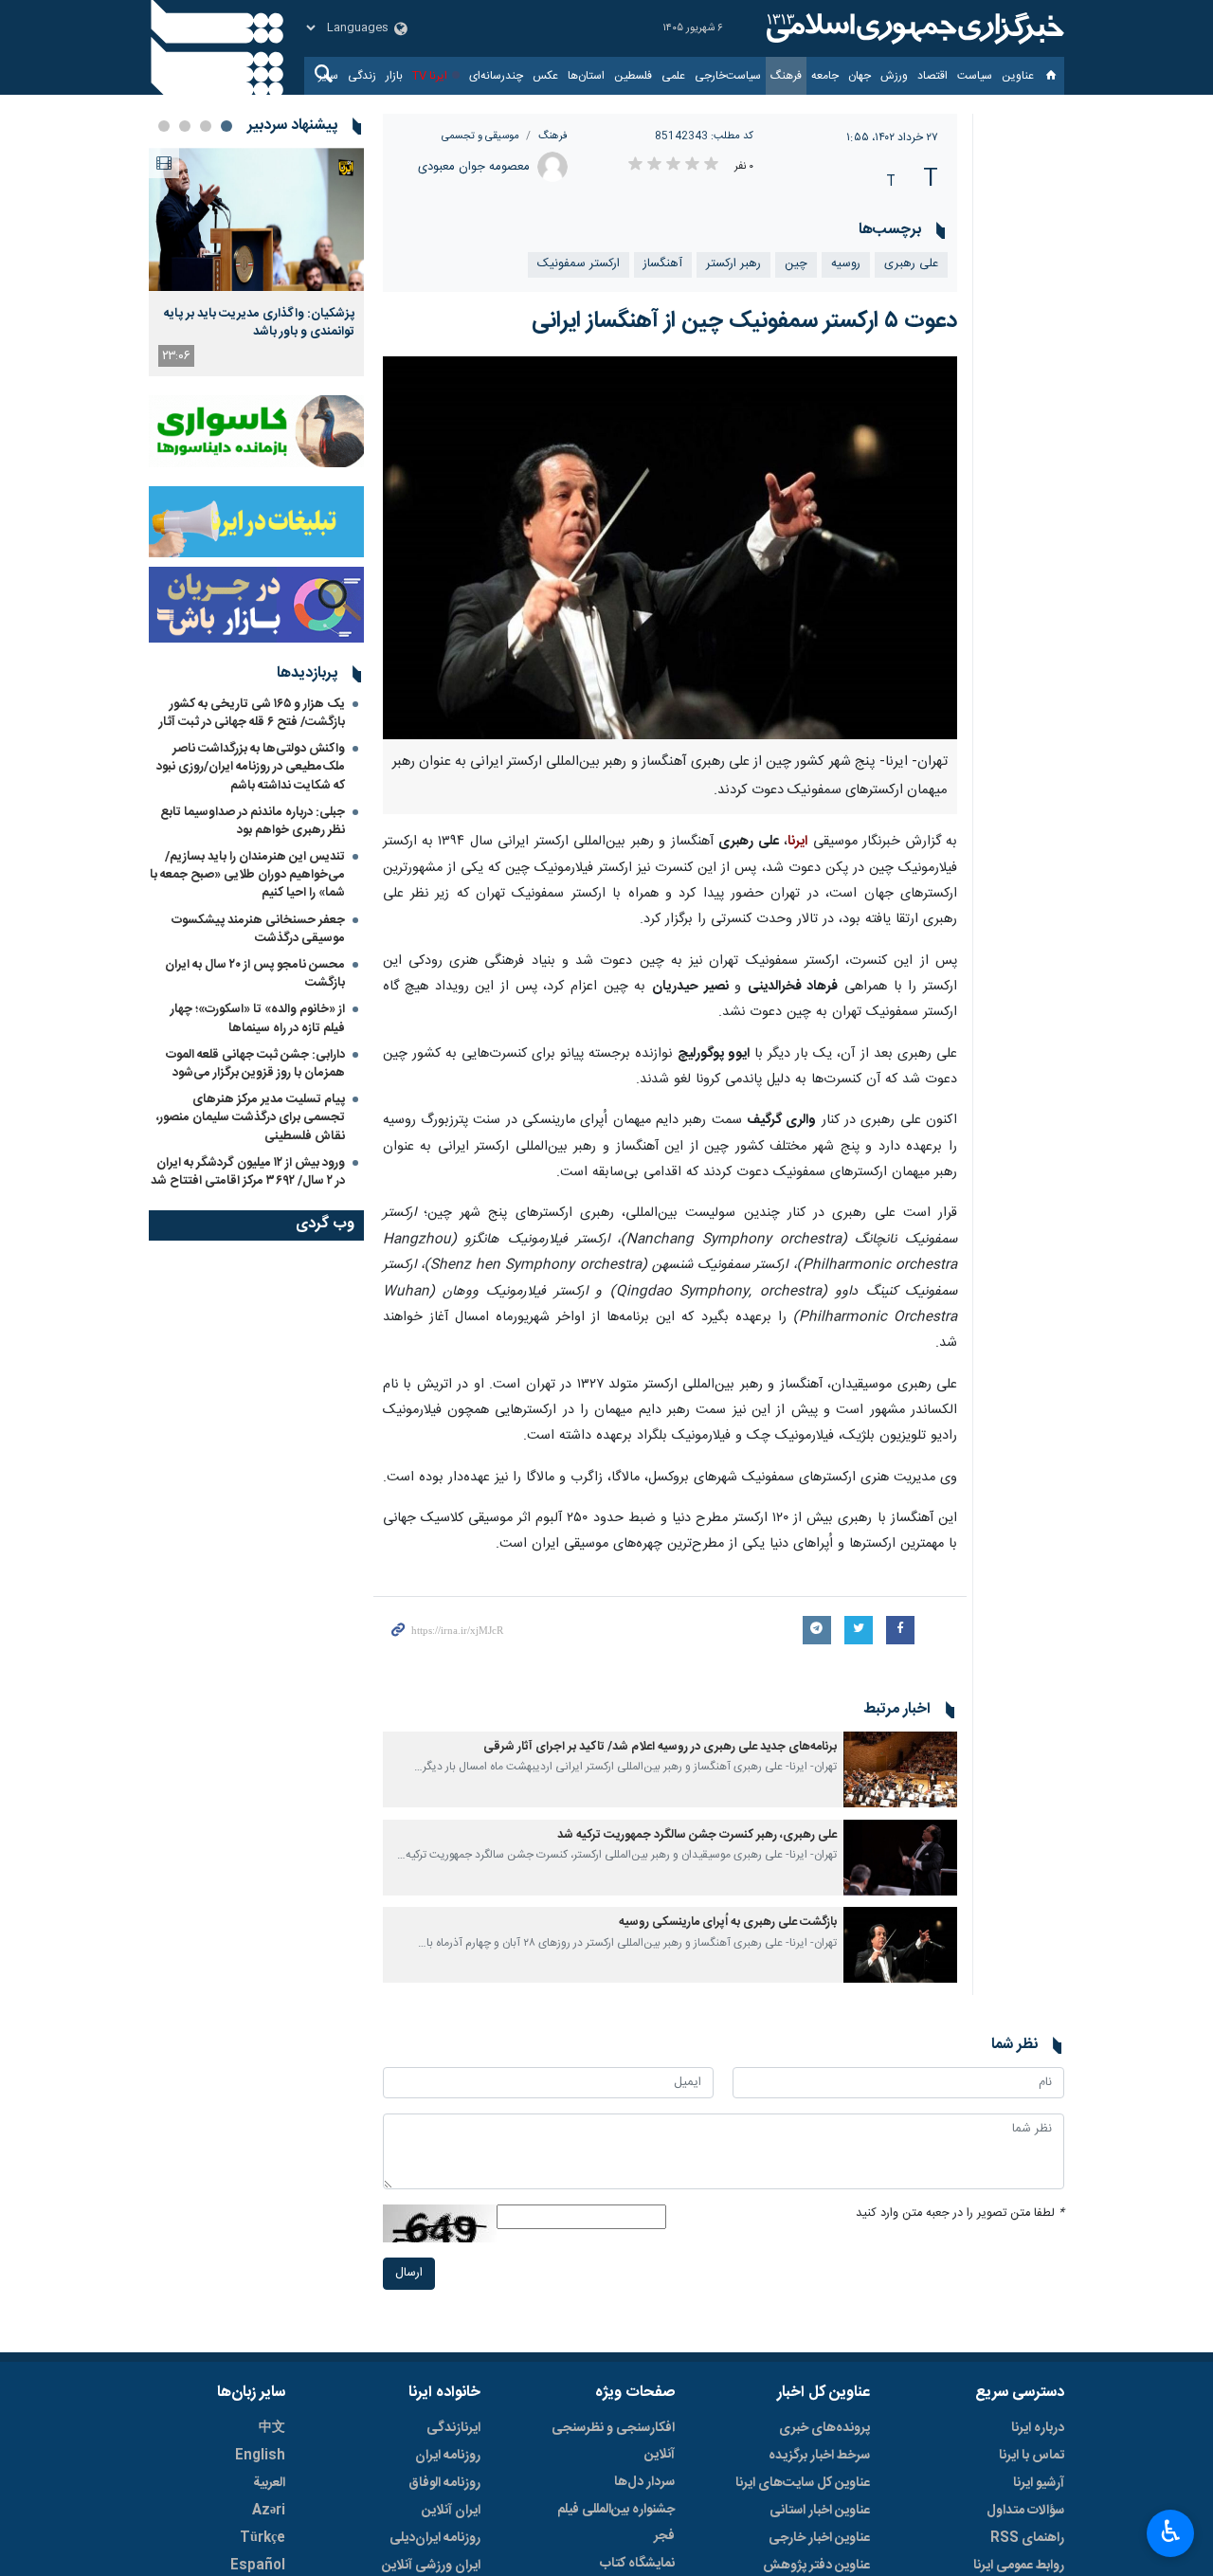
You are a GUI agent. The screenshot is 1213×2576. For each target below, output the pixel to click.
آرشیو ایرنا (1039, 2483)
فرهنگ (786, 76)
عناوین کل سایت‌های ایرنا (803, 2483)
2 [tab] (206, 126)
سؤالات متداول (1025, 2511)
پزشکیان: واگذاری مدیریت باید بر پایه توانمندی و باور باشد (259, 322)
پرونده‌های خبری (824, 2428)
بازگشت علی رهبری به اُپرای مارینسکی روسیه (728, 1923)
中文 (272, 2428)
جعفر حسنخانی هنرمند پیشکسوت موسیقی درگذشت (258, 929)
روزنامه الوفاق (444, 2483)
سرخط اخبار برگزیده (819, 2456)
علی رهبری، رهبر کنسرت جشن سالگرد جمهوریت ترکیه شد (697, 1835)
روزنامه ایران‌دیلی (435, 2538)
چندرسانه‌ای (496, 76)
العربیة (269, 2483)
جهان (860, 76)
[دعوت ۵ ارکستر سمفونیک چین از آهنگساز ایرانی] (670, 548)
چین (796, 264)
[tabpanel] (256, 262)
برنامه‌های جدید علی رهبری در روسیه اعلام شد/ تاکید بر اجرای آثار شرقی (660, 1747)
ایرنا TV (430, 76)
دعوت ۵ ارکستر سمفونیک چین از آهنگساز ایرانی (744, 321)
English (260, 2456)
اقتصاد (932, 76)
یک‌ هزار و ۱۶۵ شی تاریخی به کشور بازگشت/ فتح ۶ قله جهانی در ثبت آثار (252, 713)
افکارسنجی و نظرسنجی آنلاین (613, 2441)
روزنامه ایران (448, 2456)
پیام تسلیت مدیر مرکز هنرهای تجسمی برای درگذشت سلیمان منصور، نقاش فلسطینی (251, 1117)
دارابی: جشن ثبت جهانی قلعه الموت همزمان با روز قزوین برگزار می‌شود (255, 1064)
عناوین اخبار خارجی (819, 2538)
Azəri (269, 2511)
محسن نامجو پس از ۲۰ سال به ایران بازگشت (255, 974)
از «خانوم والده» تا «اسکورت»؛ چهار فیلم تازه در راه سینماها (258, 1018)
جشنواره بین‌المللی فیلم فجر (616, 2523)
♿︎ (1171, 2531)
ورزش (894, 76)
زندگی (362, 76)
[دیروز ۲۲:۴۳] (256, 219)
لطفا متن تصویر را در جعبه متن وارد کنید (960, 2213)
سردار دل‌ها (644, 2482)
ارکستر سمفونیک (579, 264)
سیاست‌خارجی (728, 76)
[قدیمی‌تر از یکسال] (900, 1769)
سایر (328, 76)
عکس (545, 76)
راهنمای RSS (1027, 2538)
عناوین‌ (1018, 76)
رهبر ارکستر (733, 264)
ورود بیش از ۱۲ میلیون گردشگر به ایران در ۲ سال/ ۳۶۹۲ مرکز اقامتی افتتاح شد (248, 1172)
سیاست (975, 76)
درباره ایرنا (1038, 2428)
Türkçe (263, 2538)
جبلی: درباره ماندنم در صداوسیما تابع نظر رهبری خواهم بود (253, 821)
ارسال (409, 2273)
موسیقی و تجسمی (480, 136)
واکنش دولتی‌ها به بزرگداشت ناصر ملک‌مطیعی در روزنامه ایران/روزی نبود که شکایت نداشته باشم (251, 767)
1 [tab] (226, 126)
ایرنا (913, 28)
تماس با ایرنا (1032, 2456)
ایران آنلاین (451, 2511)
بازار (394, 76)
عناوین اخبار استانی (820, 2511)
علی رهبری (911, 264)
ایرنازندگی (453, 2428)
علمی (673, 76)
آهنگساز (663, 264)
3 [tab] (185, 126)
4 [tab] (164, 126)
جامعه (825, 76)
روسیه (846, 264)
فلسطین (633, 76)
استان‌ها (586, 76)
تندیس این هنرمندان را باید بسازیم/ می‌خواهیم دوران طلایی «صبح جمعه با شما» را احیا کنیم (247, 875)
